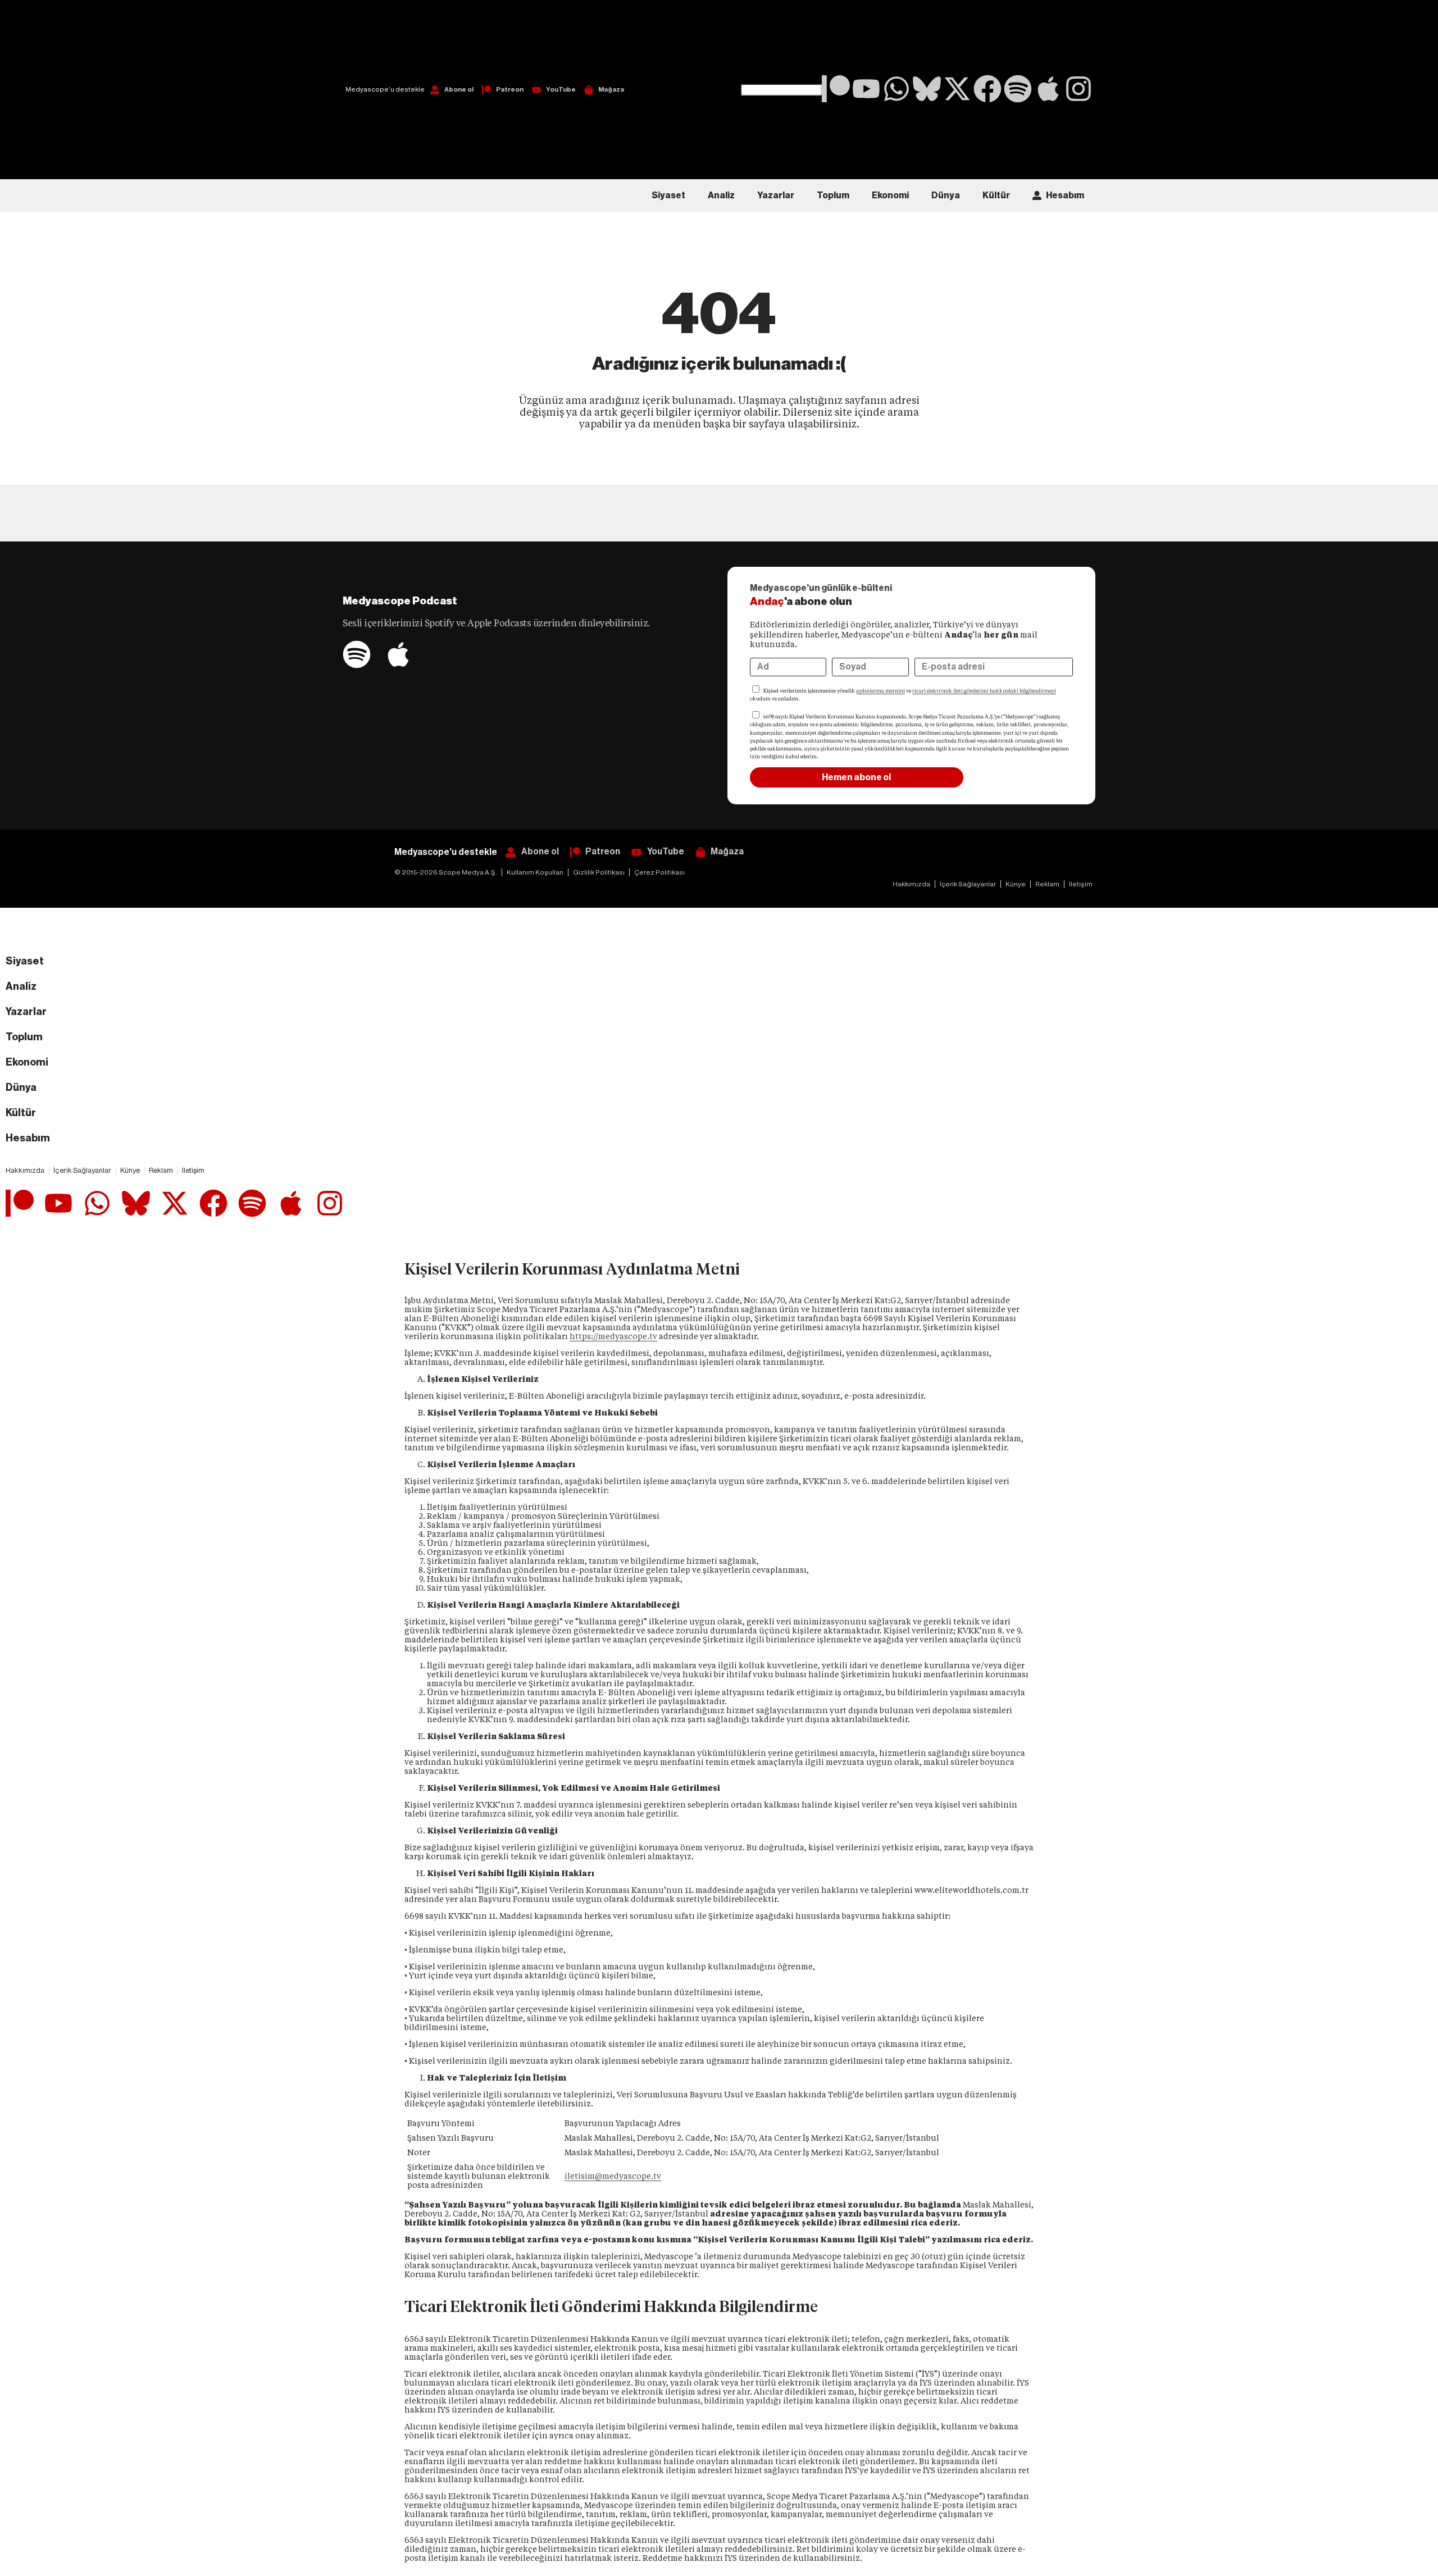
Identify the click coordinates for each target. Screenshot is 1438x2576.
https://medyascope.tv (613, 1336)
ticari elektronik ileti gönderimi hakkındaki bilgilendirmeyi (984, 691)
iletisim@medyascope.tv (613, 2176)
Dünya (946, 195)
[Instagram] (1078, 89)
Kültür (996, 195)
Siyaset (668, 195)
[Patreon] (836, 89)
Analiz (721, 195)
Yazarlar (776, 195)
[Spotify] (1018, 89)
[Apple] (1048, 89)
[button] (781, 42)
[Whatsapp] (897, 89)
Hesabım (1065, 195)
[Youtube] (866, 89)
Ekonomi (890, 195)
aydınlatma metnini (880, 691)
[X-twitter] (957, 89)
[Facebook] (988, 89)
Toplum (833, 195)
